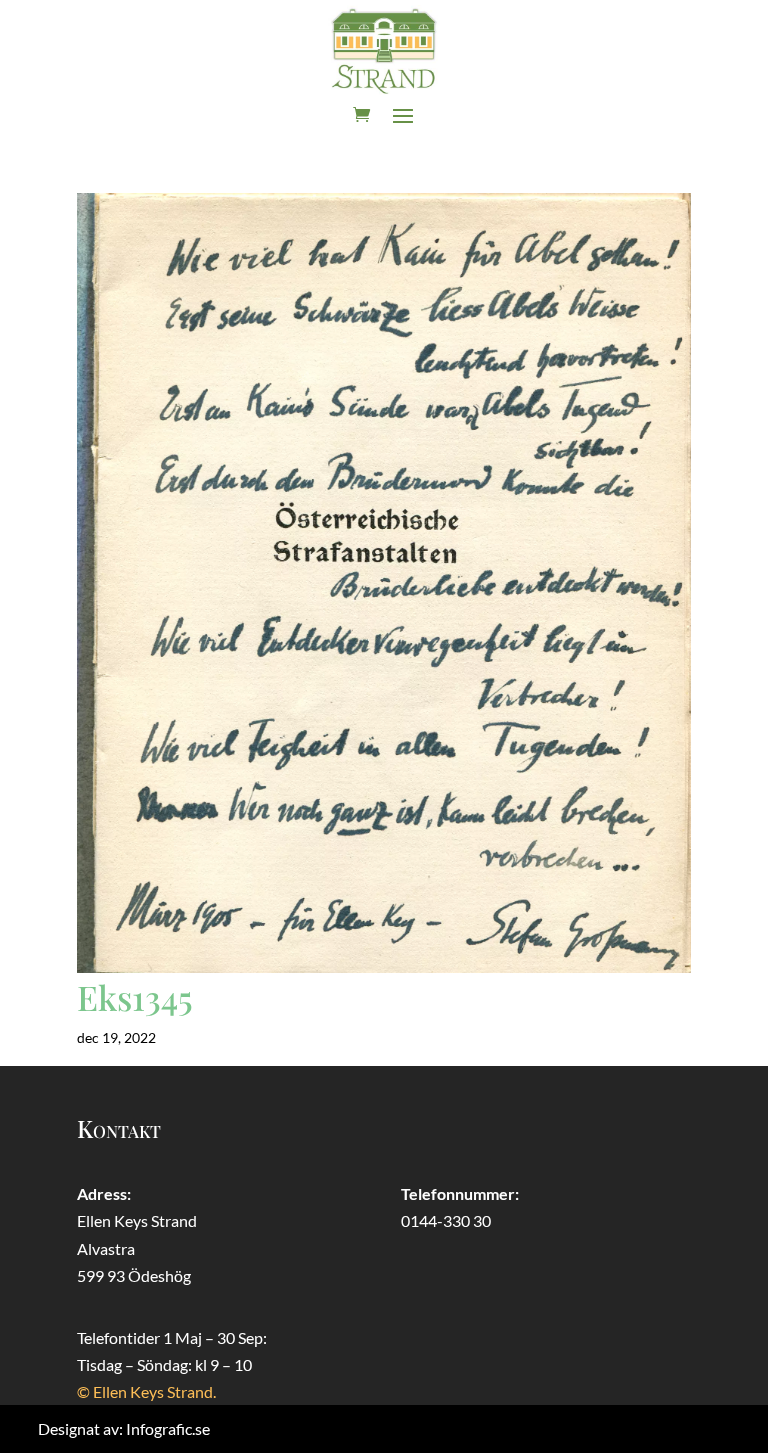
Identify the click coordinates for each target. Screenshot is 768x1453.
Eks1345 (135, 997)
